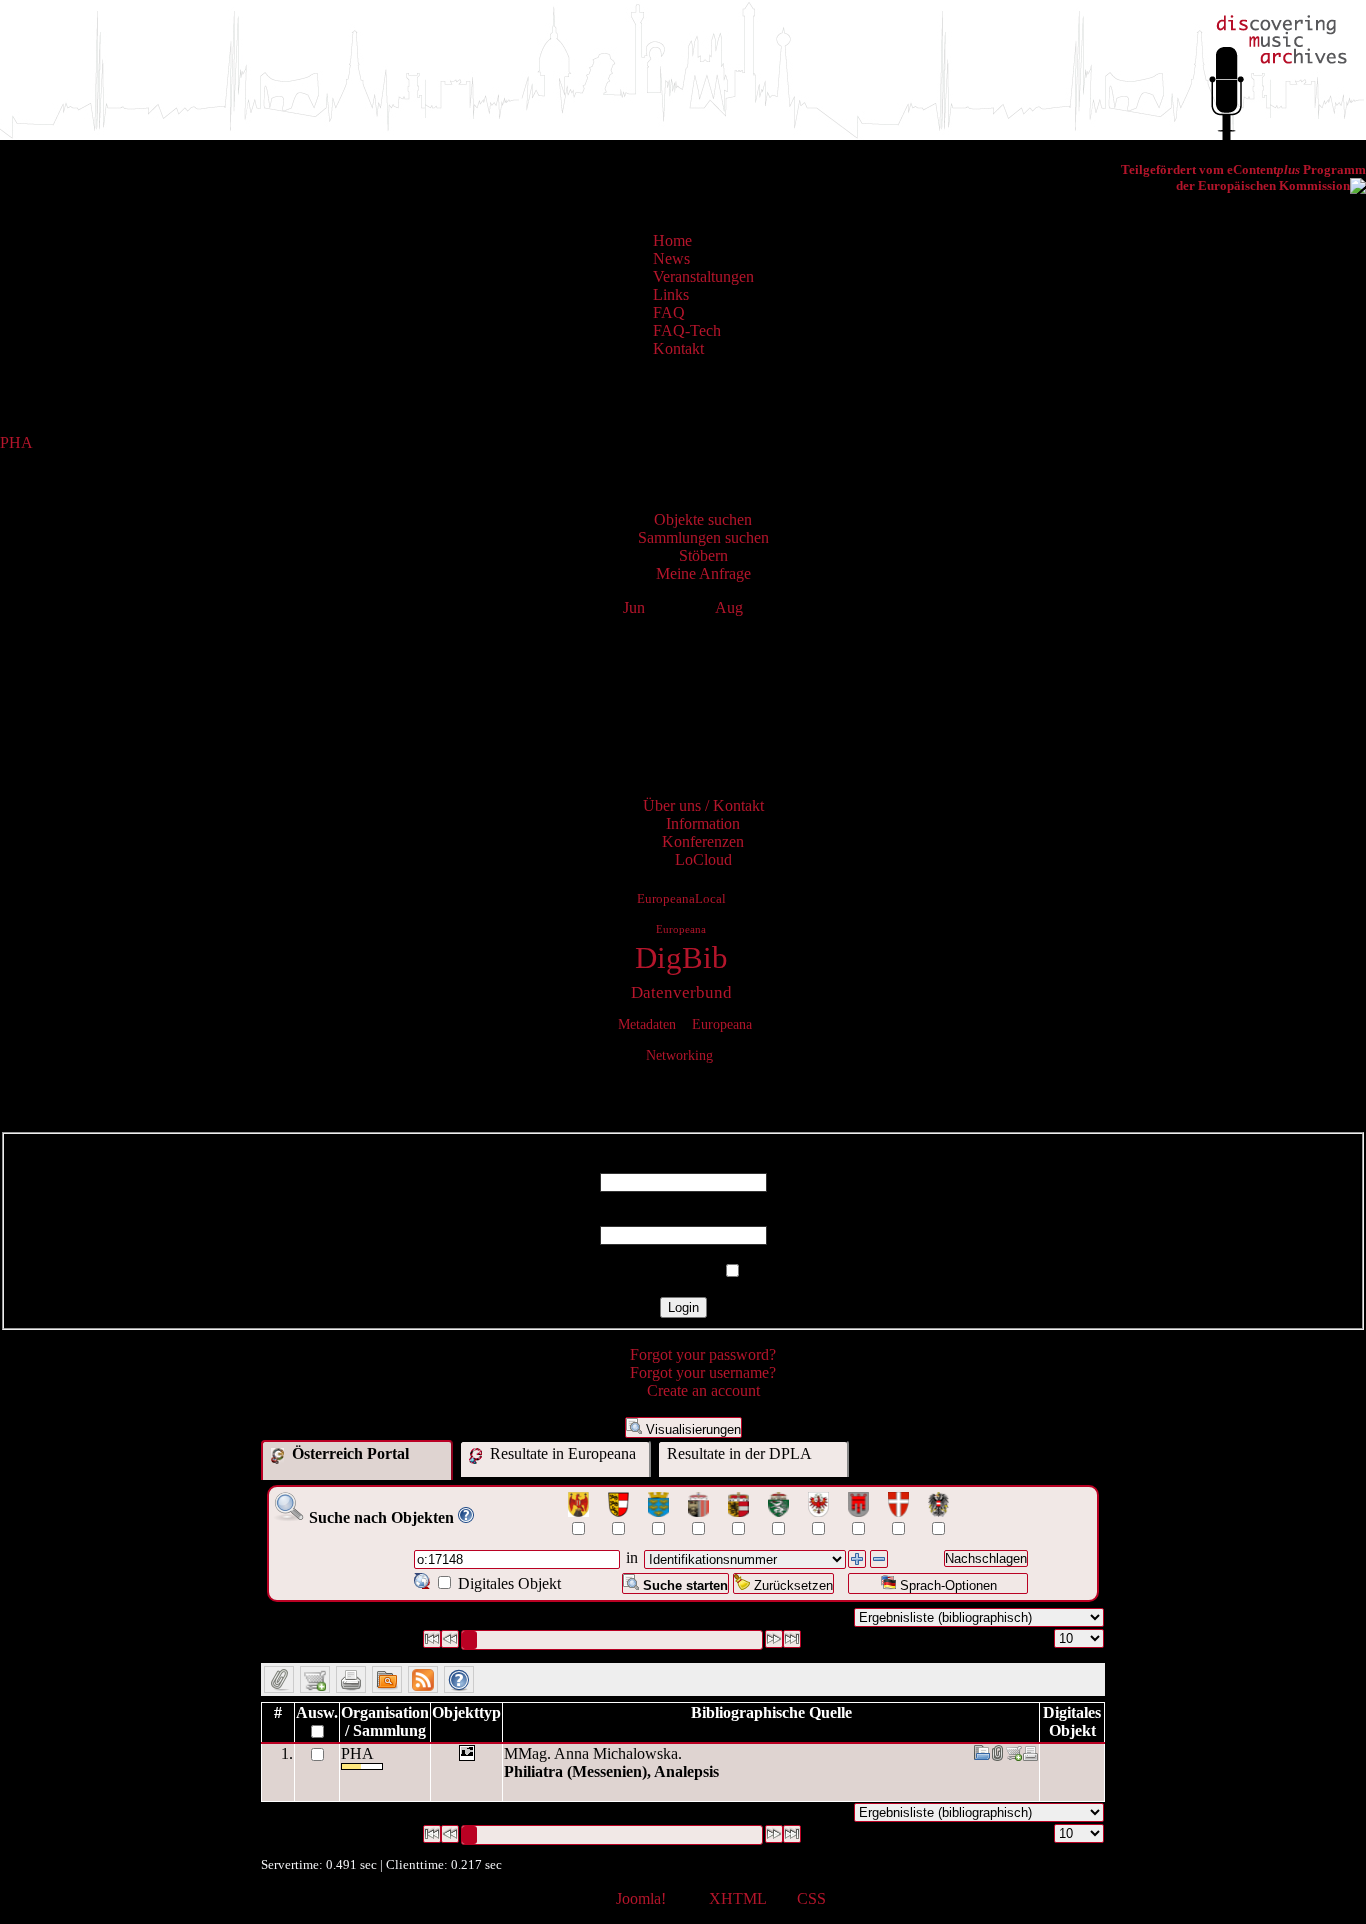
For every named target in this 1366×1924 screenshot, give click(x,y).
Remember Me (671, 1271)
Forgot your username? (703, 1372)
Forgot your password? (703, 1354)
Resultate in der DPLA (739, 1453)
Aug (729, 607)
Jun (634, 607)
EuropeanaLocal (681, 899)
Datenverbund (681, 992)
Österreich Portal (348, 1453)
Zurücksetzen (791, 1585)
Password (683, 1216)
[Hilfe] (466, 1517)
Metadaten (647, 1024)
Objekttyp (466, 1712)
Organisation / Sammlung (385, 1721)
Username (683, 1163)
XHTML (737, 1898)
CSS (811, 1898)
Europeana (681, 929)
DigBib (681, 958)
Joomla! (641, 1898)
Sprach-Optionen (946, 1585)
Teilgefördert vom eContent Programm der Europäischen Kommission (1243, 177)
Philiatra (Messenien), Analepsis (611, 1771)
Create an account (703, 1390)
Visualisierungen (691, 1429)
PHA (16, 442)
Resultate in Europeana (561, 1453)
